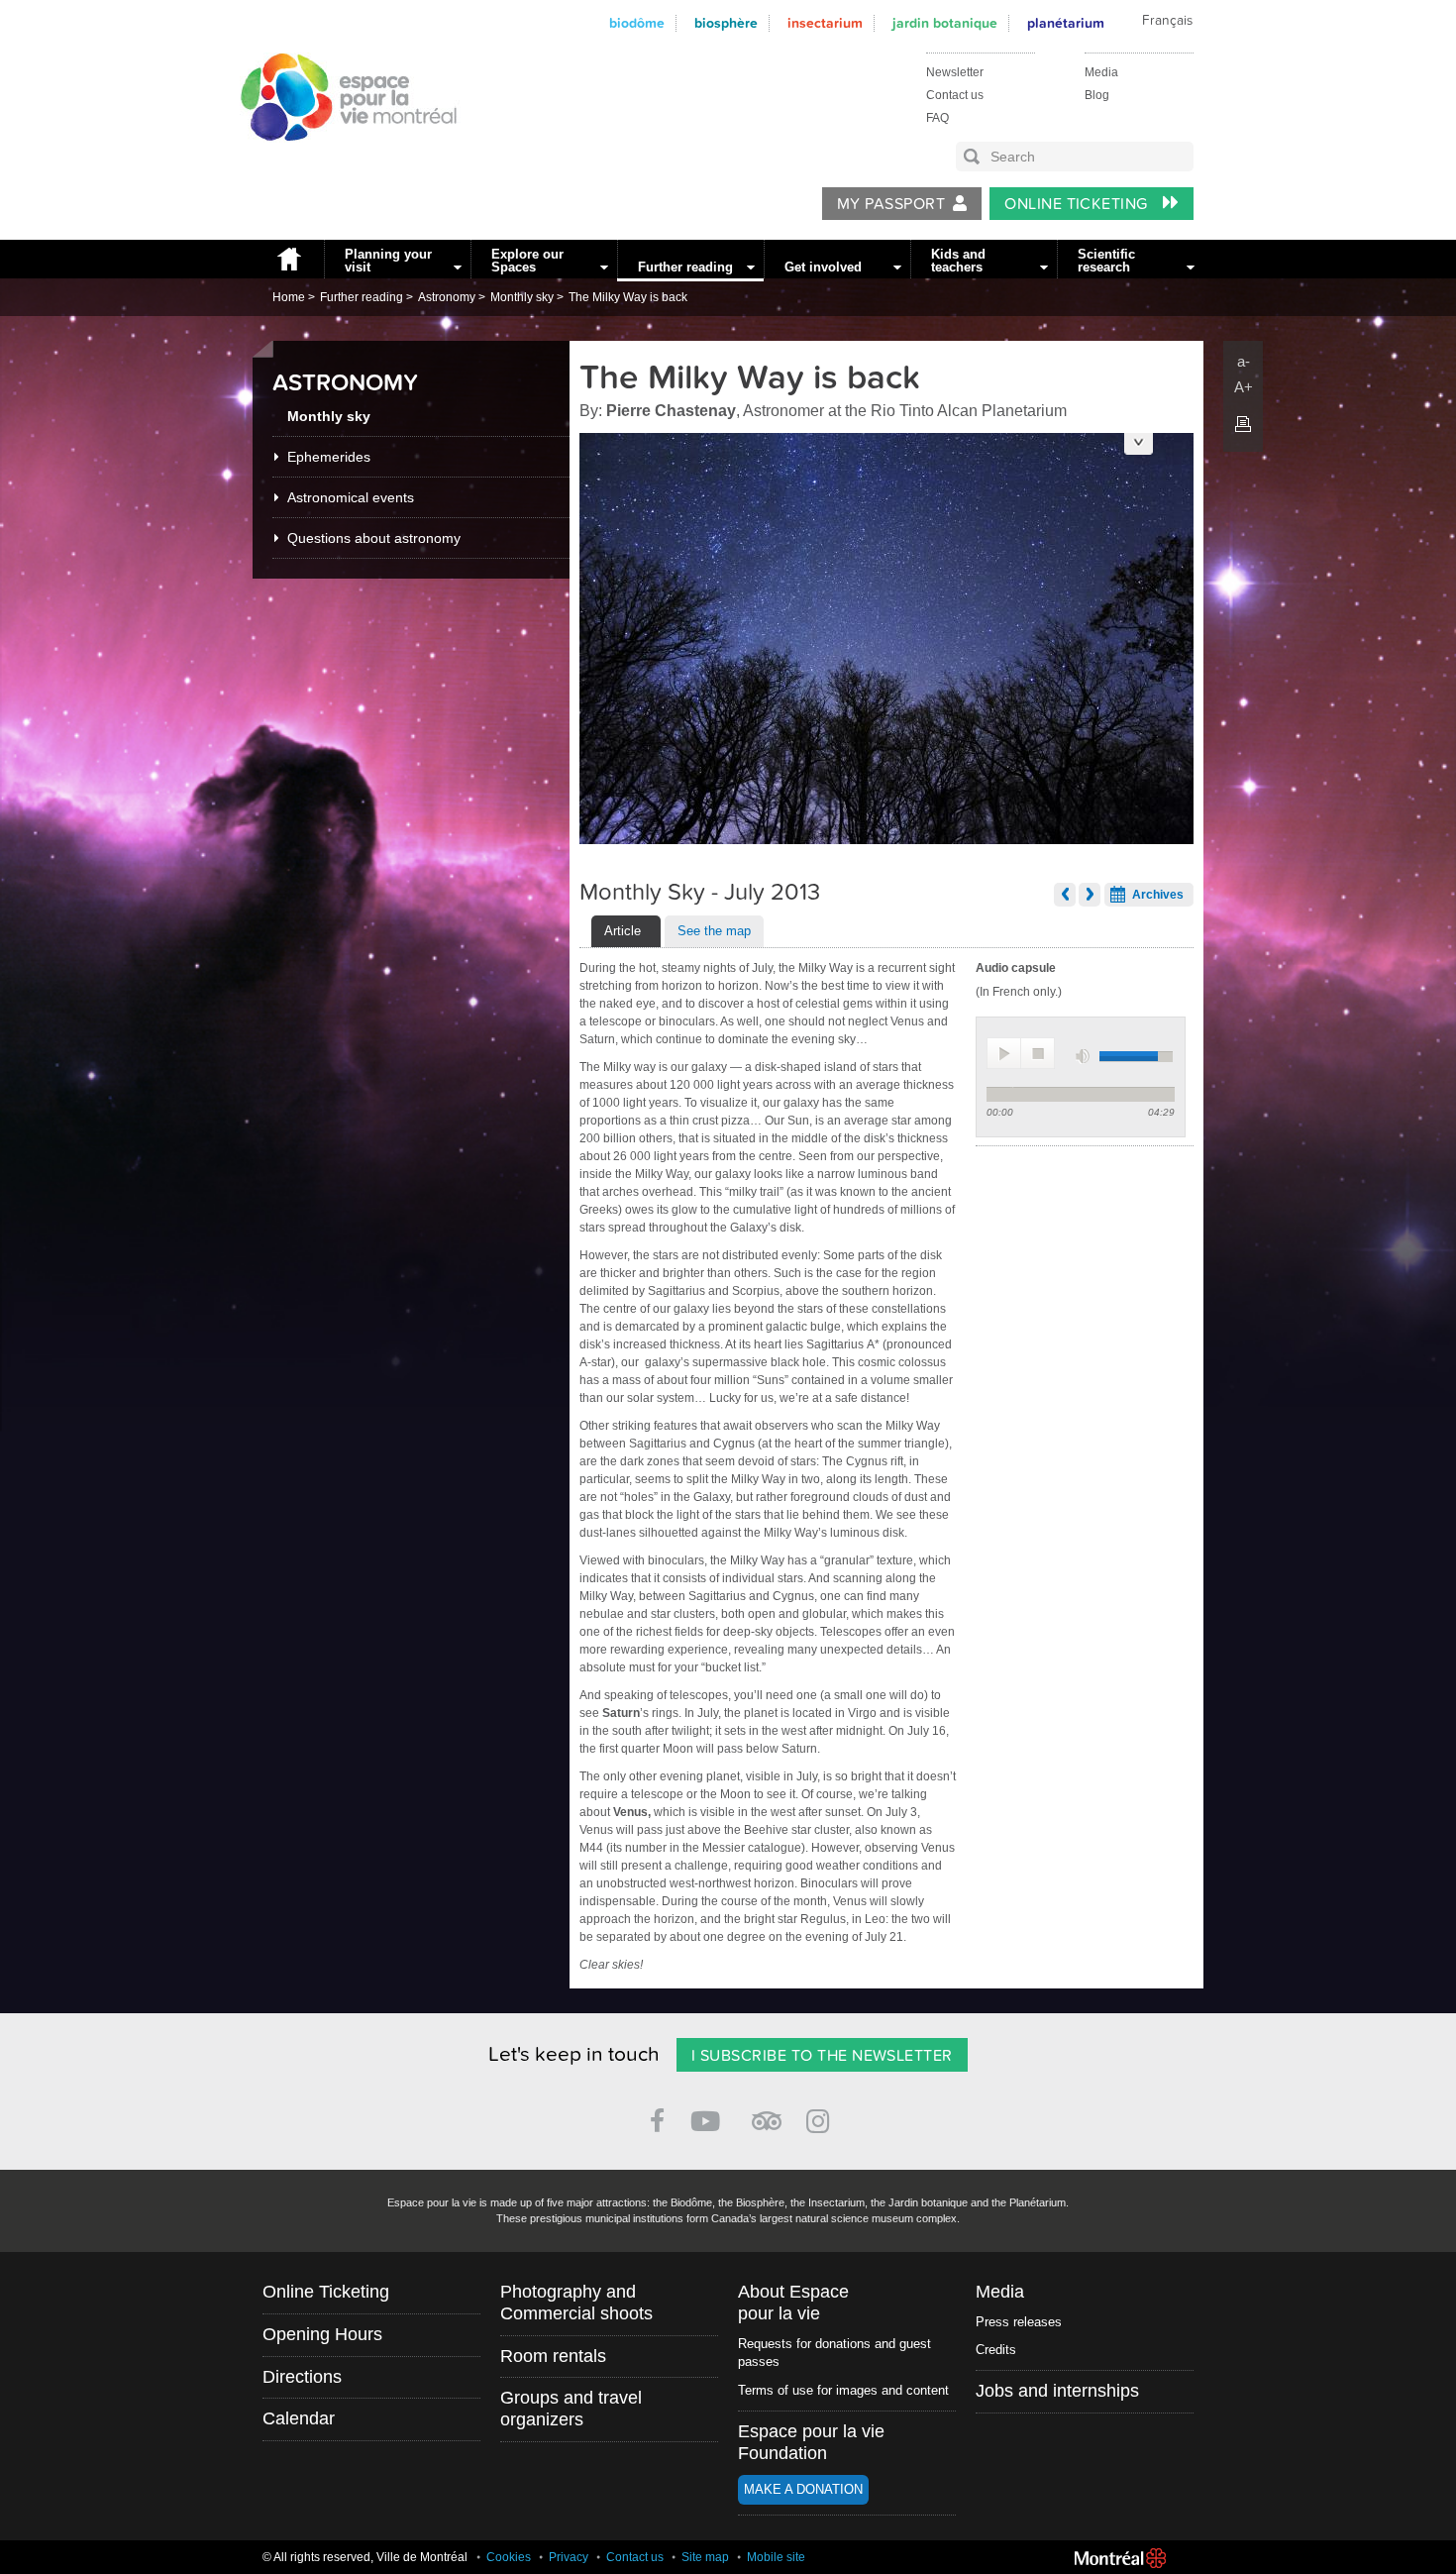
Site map (705, 2557)
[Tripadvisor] (767, 2113)
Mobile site (776, 2557)
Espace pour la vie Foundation (811, 2442)
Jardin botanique (945, 23)
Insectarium (825, 23)
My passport (891, 204)
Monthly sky (522, 297)
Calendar (299, 2418)
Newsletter (955, 72)
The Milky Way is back (628, 297)
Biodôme (637, 23)
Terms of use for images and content (843, 2390)
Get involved (823, 267)
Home (288, 259)
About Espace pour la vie (793, 2303)
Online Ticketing (1078, 204)
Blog (1097, 95)
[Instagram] (822, 2118)
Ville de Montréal (1120, 2558)
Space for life (342, 160)
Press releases (1019, 2322)
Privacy (569, 2557)
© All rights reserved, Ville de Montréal (365, 2557)
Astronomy (447, 297)
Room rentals (553, 2356)
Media (1101, 72)
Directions (302, 2377)
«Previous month (1065, 895)
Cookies (509, 2557)
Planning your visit (388, 261)
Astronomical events (351, 497)
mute (1085, 1057)
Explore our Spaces (527, 261)
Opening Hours (322, 2334)
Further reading (685, 267)
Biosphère (726, 23)
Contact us (955, 95)
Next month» (1090, 895)
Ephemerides (329, 457)
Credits (996, 2350)
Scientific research (1106, 261)
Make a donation (803, 2489)
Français (1167, 21)
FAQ (937, 118)
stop (1038, 1053)
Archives (1158, 895)
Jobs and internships (1057, 2391)
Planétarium (1066, 23)
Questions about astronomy (374, 538)
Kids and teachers (958, 261)
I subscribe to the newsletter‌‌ (822, 2056)
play (1004, 1053)
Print (1243, 424)
